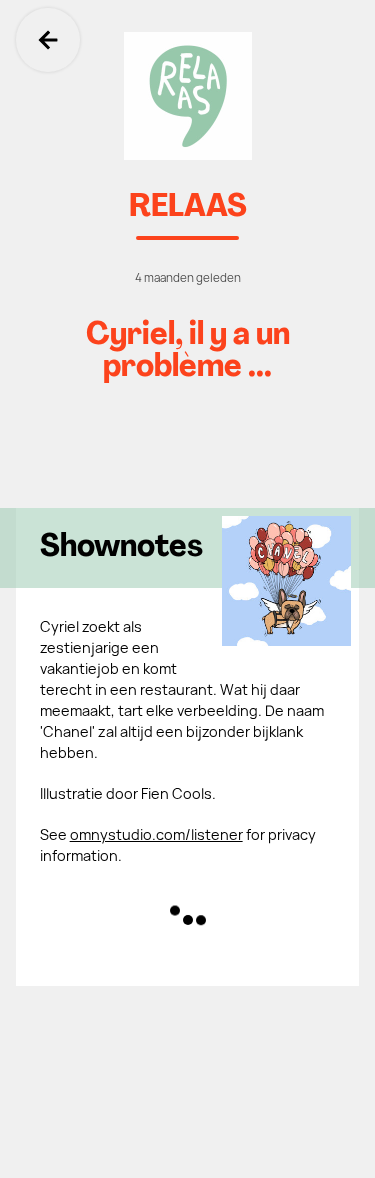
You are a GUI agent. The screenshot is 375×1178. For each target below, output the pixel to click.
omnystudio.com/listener (156, 834)
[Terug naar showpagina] (187, 96)
